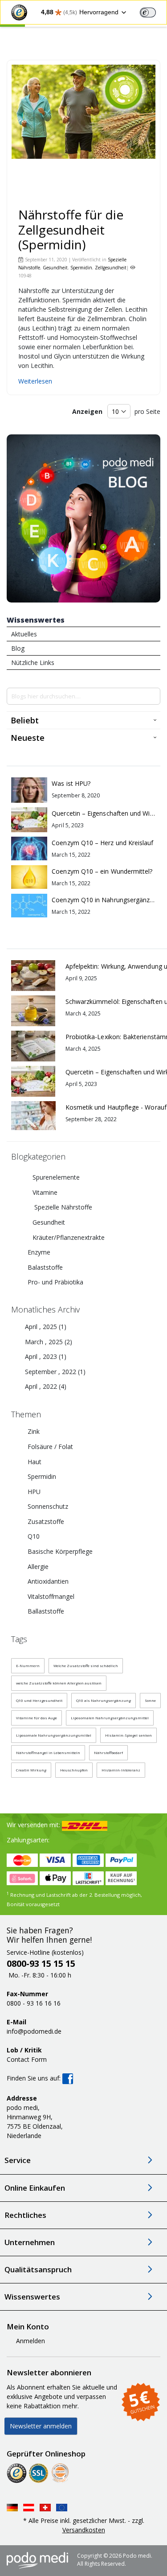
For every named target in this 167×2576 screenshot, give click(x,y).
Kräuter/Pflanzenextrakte (69, 1237)
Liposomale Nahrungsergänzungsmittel (54, 1735)
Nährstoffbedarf (108, 1752)
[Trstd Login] (153, 12)
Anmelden (31, 2341)
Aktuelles (24, 634)
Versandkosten (84, 2530)
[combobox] (83, 696)
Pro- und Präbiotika (55, 1282)
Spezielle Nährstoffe (62, 1207)
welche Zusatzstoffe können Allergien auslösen (59, 1683)
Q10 (33, 1536)
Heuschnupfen (74, 1770)
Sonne (150, 1700)
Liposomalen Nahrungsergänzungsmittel (110, 1718)
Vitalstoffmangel (50, 1596)
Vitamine (45, 1192)
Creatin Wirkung (31, 1770)
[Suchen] (153, 696)
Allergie (37, 1567)
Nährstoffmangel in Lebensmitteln (48, 1752)
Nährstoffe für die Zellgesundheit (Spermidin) (71, 229)
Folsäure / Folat (49, 1447)
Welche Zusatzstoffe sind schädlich (86, 1666)
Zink (33, 1431)
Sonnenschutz (47, 1506)
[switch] (148, 12)
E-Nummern (28, 1666)
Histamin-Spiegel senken (128, 1735)
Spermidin (81, 268)
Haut (34, 1462)
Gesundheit (55, 268)
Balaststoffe (45, 1267)
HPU (33, 1492)
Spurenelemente (56, 1177)
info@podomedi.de (34, 2031)
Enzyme (39, 1252)
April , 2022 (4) (43, 1386)
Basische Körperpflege (59, 1551)
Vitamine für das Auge (37, 1718)
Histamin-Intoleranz (121, 1770)
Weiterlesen (35, 381)
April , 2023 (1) (43, 1356)
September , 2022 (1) (53, 1372)
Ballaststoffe (45, 1611)
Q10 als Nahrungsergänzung (104, 1700)
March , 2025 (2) (46, 1342)
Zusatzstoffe (45, 1521)
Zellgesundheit (111, 268)
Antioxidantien (47, 1581)
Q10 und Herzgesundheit (39, 1700)
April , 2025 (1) (43, 1327)
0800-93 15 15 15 (41, 1963)
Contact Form (27, 2059)
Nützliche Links (33, 663)
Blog (18, 648)
